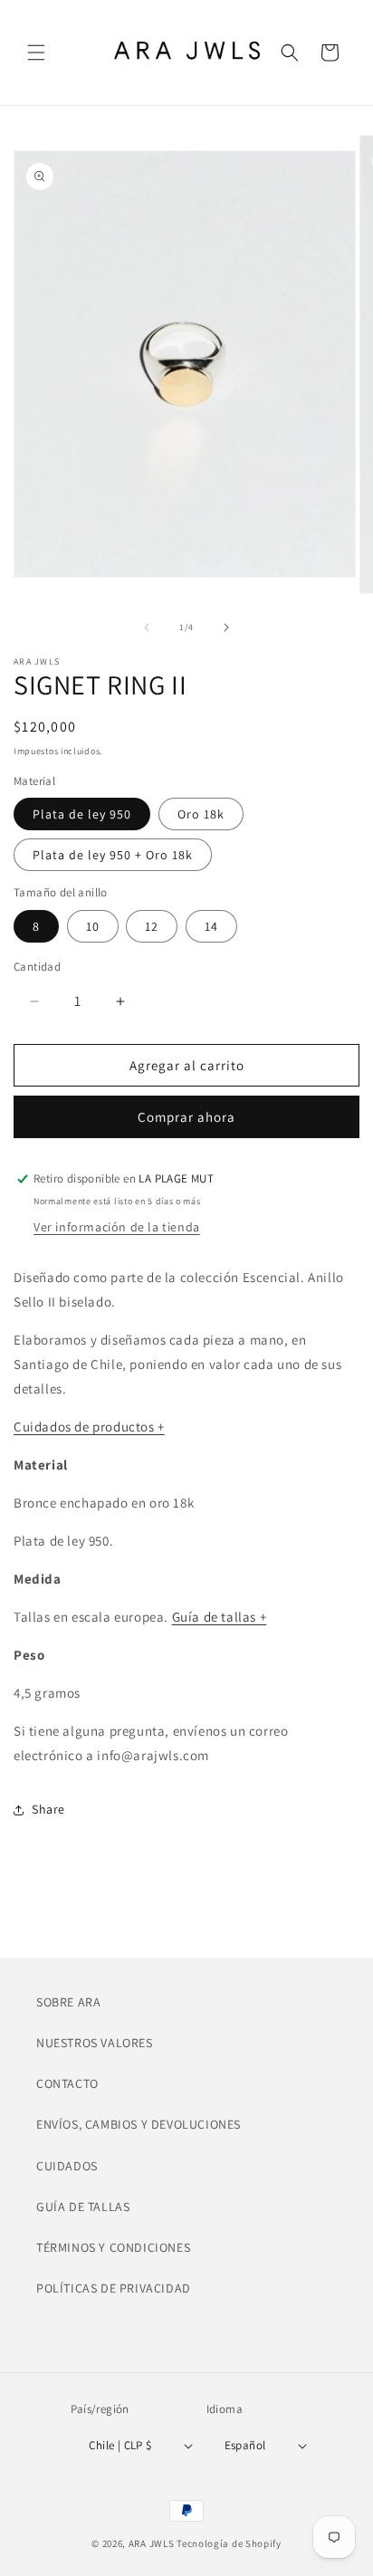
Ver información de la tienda (117, 1227)
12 (152, 926)
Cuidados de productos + (89, 1427)
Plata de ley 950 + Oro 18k (113, 855)
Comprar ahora (186, 1117)
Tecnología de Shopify (229, 2543)
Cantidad (37, 967)
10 (93, 926)
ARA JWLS (152, 2543)
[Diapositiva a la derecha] (226, 627)
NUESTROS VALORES (95, 2043)
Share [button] (48, 1809)
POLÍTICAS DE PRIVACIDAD (114, 2288)
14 (211, 926)
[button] (36, 53)
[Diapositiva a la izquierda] (147, 627)
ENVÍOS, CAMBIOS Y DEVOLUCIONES (139, 2124)
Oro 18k (201, 814)
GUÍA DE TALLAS (83, 2207)
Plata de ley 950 (82, 814)
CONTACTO (67, 2083)
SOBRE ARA (68, 2002)
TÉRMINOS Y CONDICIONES (113, 2247)
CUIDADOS (67, 2166)
